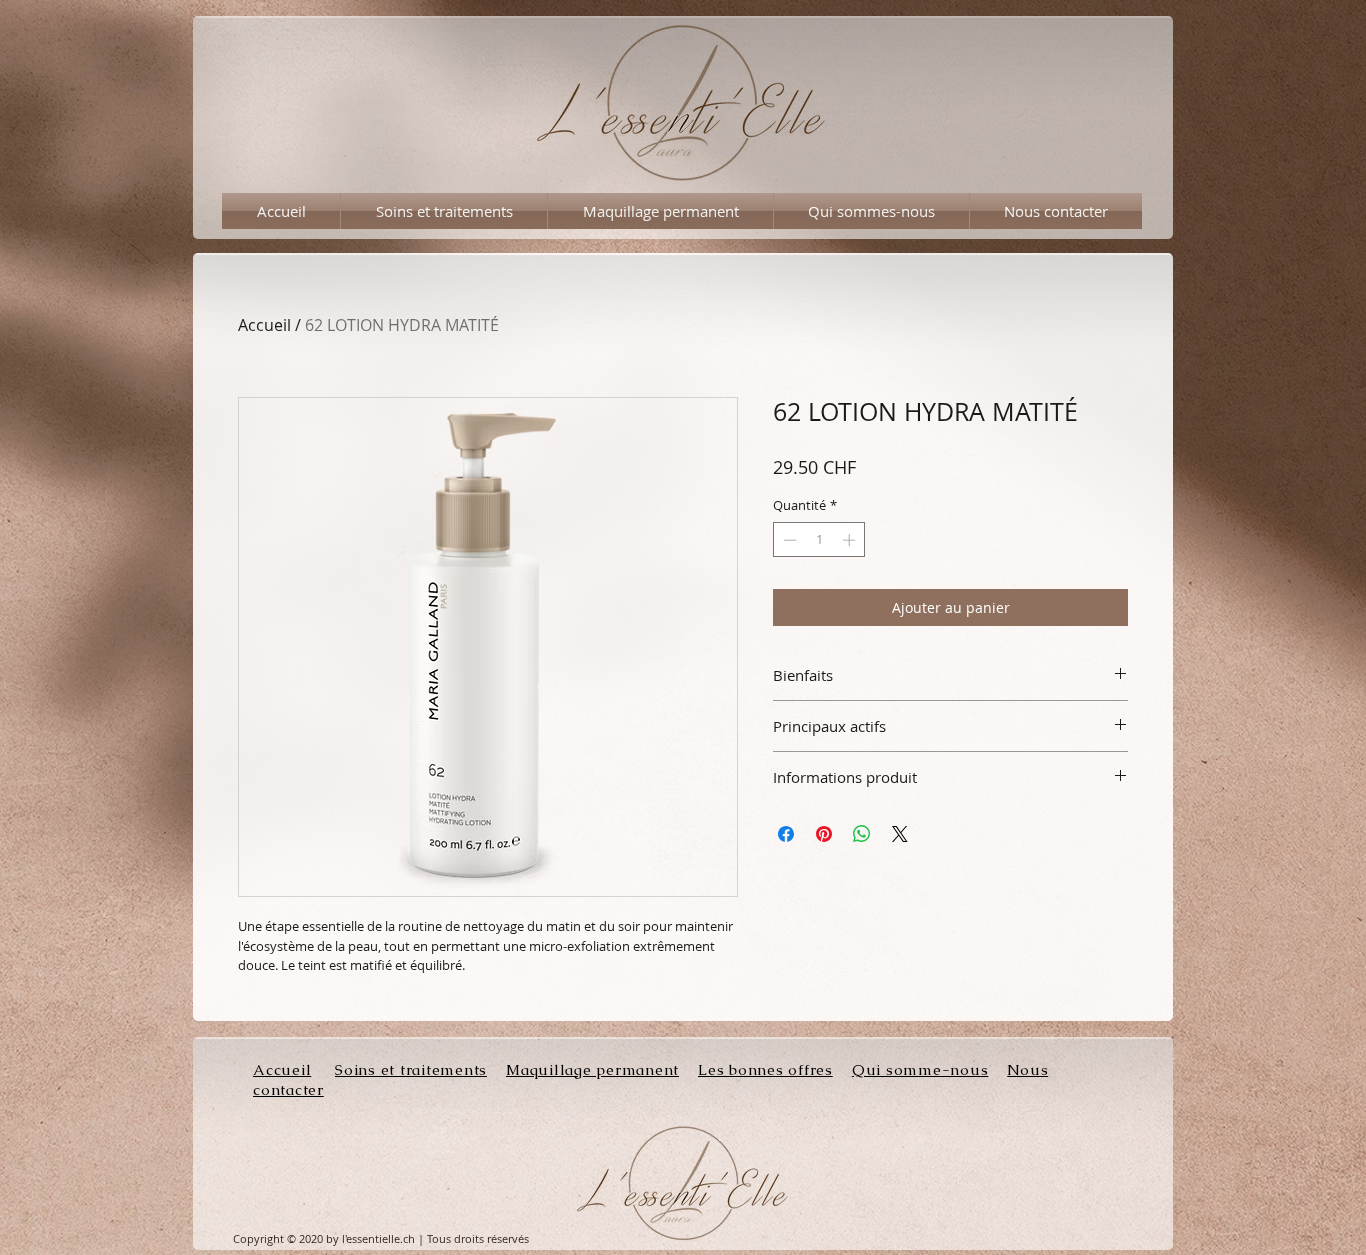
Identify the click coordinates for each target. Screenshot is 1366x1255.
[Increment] (851, 540)
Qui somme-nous (920, 1069)
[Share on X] (900, 834)
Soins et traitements (411, 1069)
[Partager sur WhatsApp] (862, 834)
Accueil (264, 325)
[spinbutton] (819, 540)
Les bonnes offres (765, 1069)
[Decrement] (788, 540)
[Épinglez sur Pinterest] (824, 834)
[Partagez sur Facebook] (786, 834)
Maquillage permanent (592, 1069)
